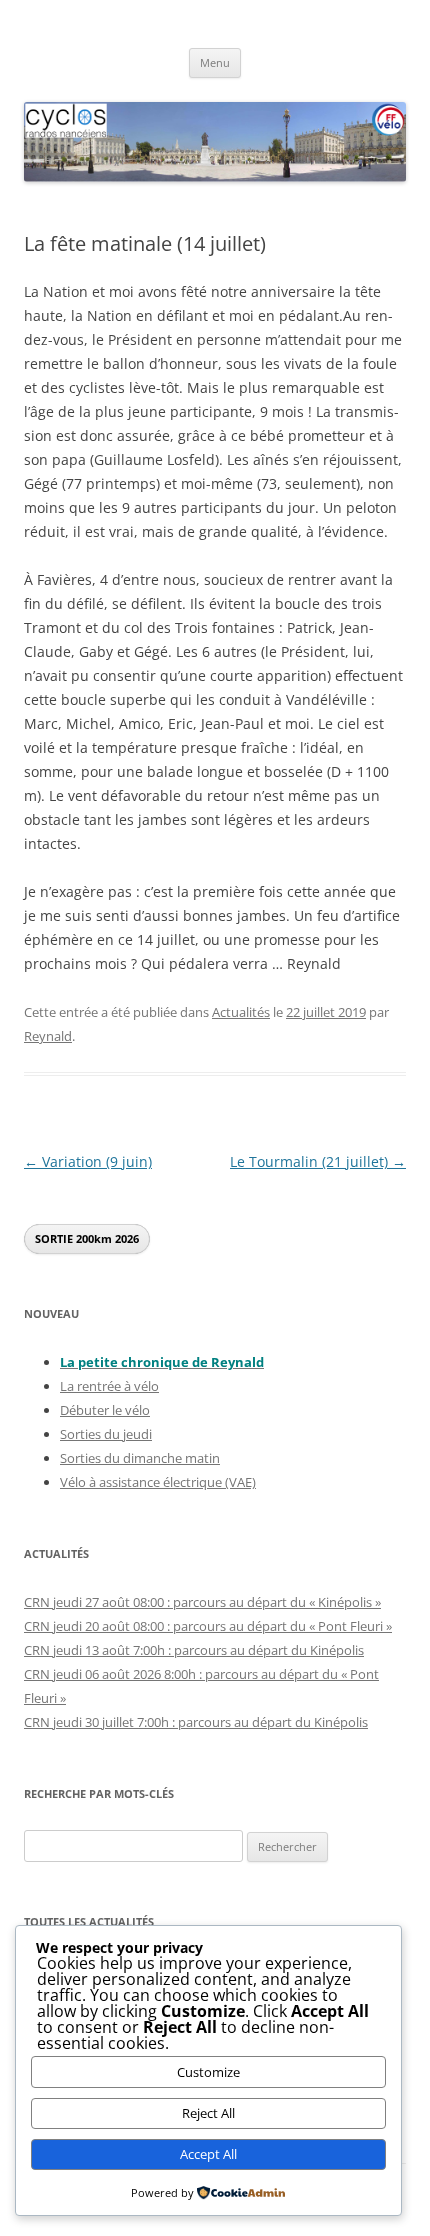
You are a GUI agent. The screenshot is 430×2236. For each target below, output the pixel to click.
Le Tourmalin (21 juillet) (318, 1161)
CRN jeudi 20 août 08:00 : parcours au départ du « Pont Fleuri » (208, 1626)
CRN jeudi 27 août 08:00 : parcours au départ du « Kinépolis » (202, 1602)
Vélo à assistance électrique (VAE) (158, 1482)
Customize (208, 2072)
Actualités (241, 1012)
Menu (215, 62)
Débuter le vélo (105, 1410)
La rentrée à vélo (109, 1386)
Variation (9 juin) (88, 1161)
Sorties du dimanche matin (140, 1458)
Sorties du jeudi (106, 1434)
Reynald (48, 1036)
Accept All (208, 2154)
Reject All (208, 2113)
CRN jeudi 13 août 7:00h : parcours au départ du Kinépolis (194, 1650)
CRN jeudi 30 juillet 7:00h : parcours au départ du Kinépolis (196, 1722)
